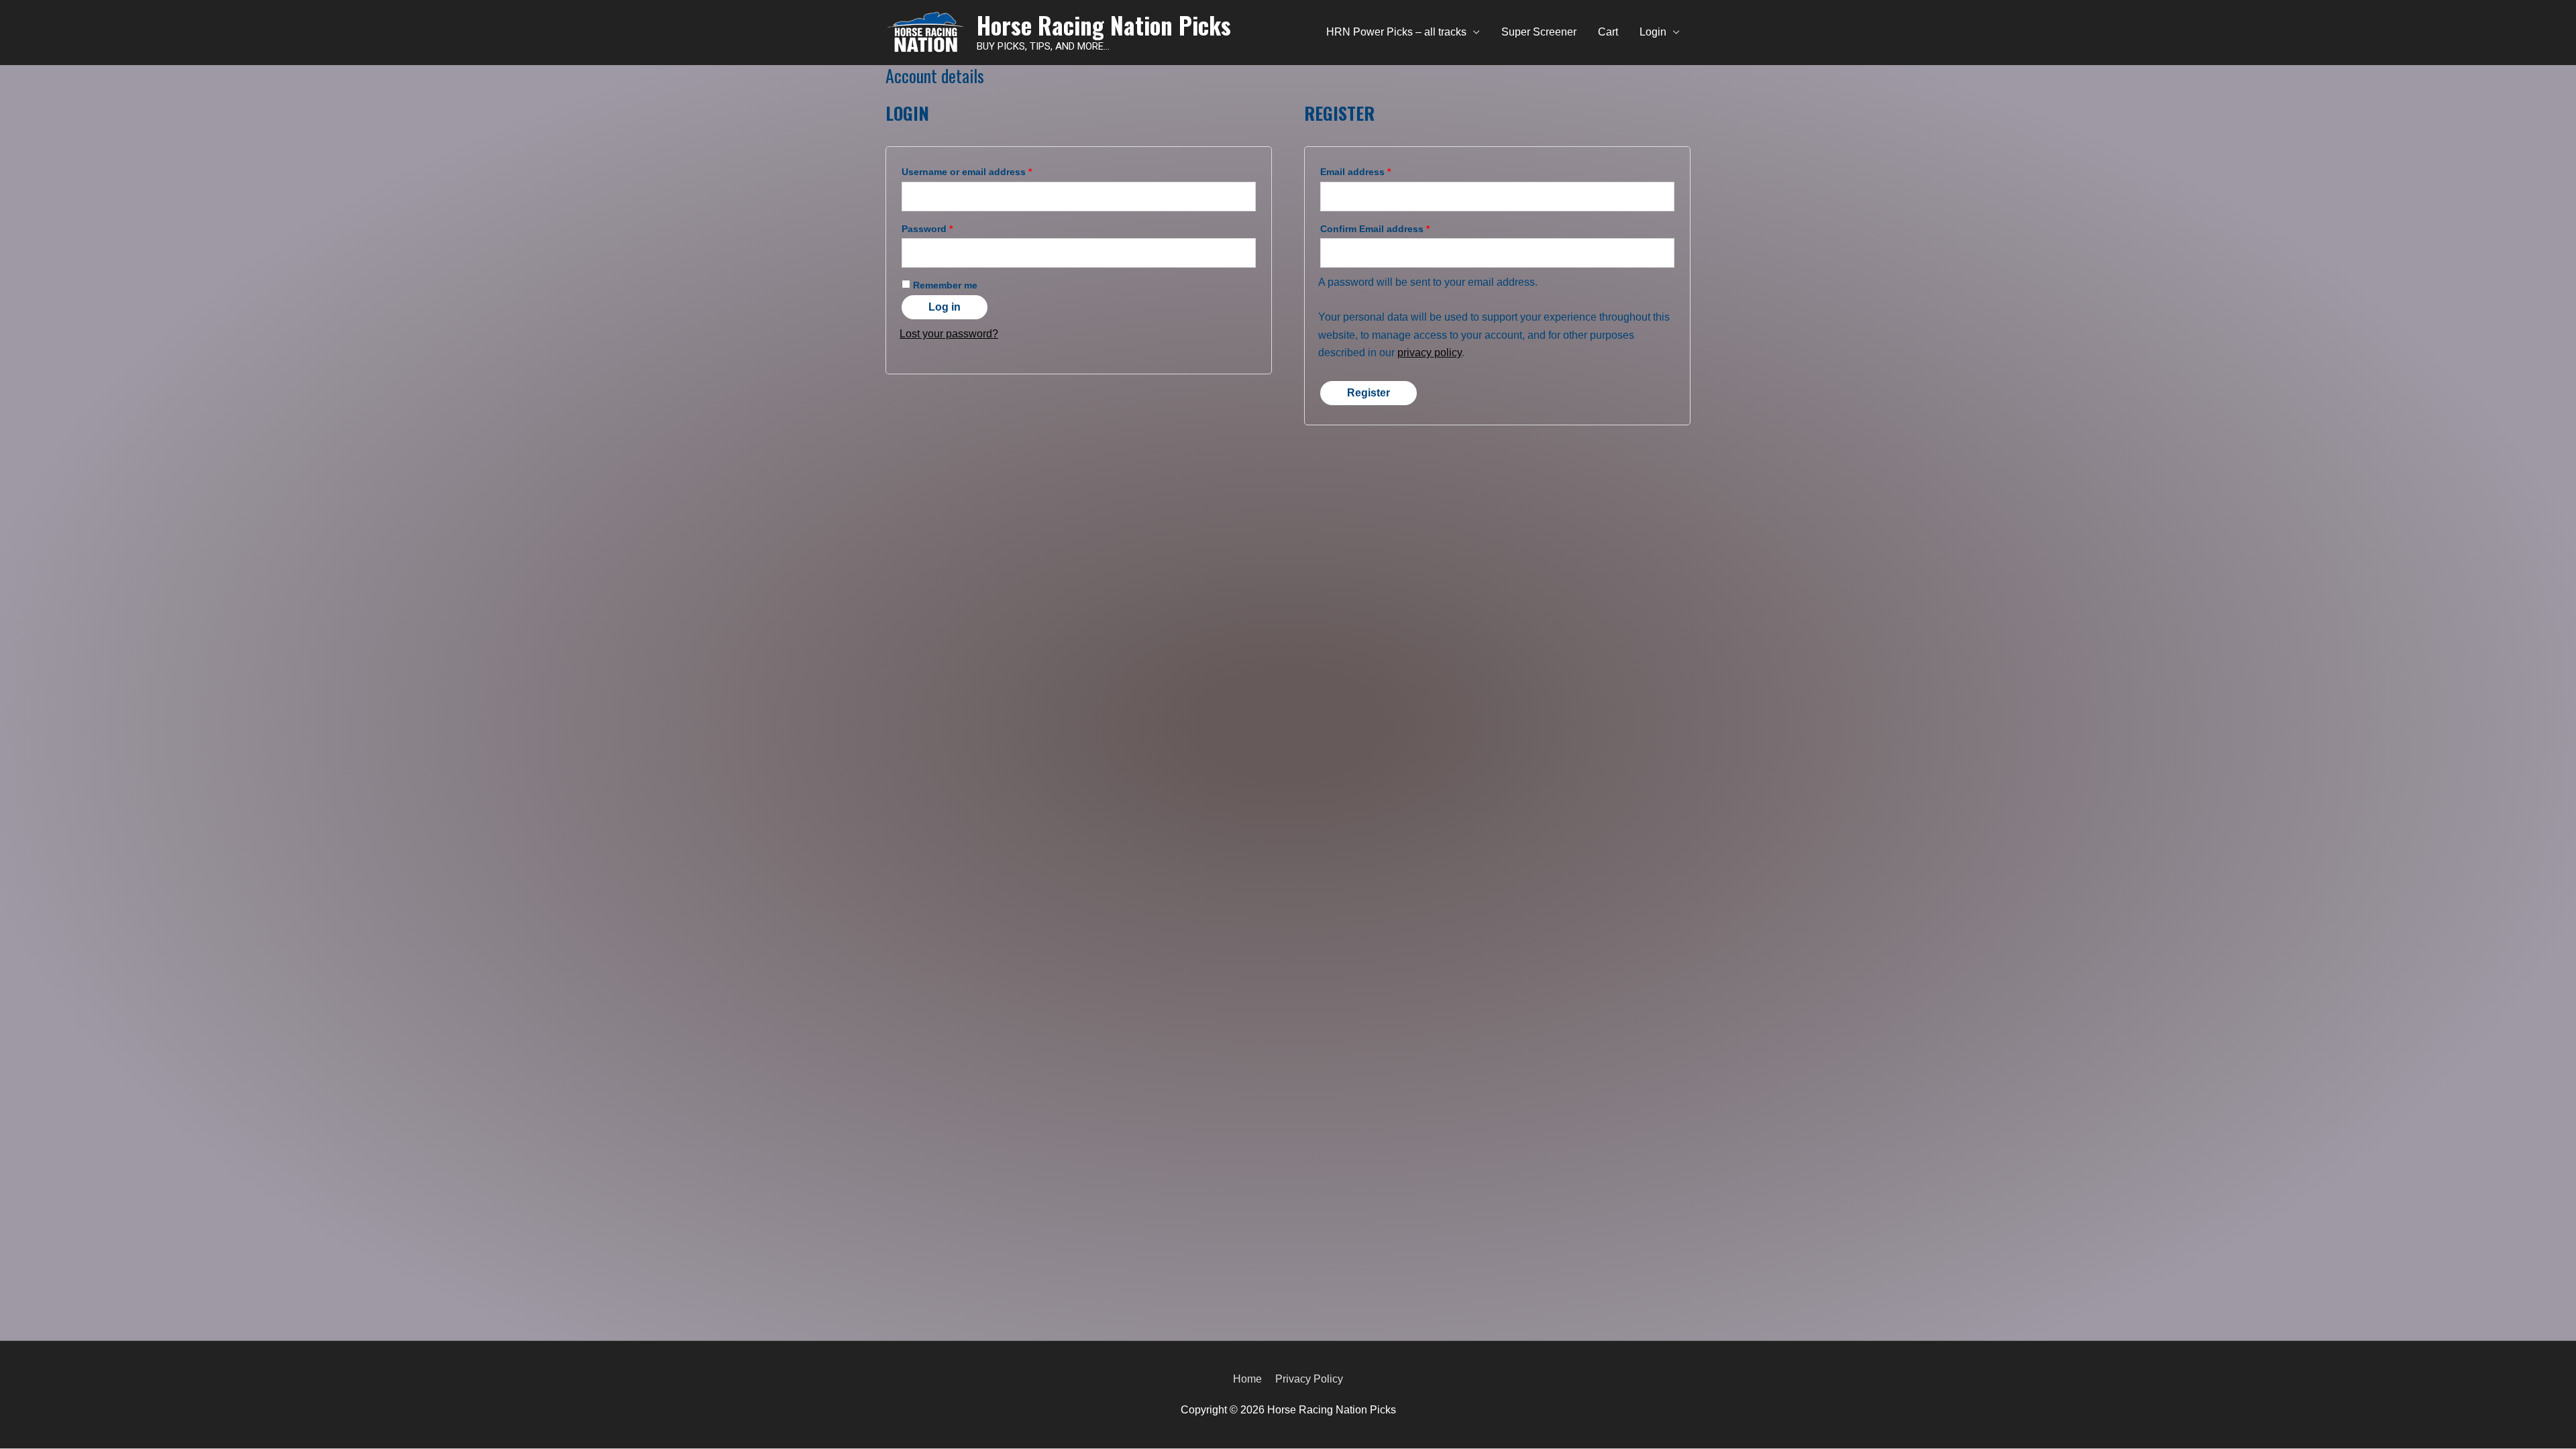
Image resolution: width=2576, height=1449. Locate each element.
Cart (1608, 32)
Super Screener (1539, 32)
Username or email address (967, 172)
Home (1247, 1379)
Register (1368, 393)
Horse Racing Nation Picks (1104, 25)
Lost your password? (949, 334)
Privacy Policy (1309, 1379)
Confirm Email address (1375, 229)
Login (1653, 32)
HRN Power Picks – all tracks (1396, 32)
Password (927, 229)
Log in (945, 307)
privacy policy (1430, 353)
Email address (1355, 172)
